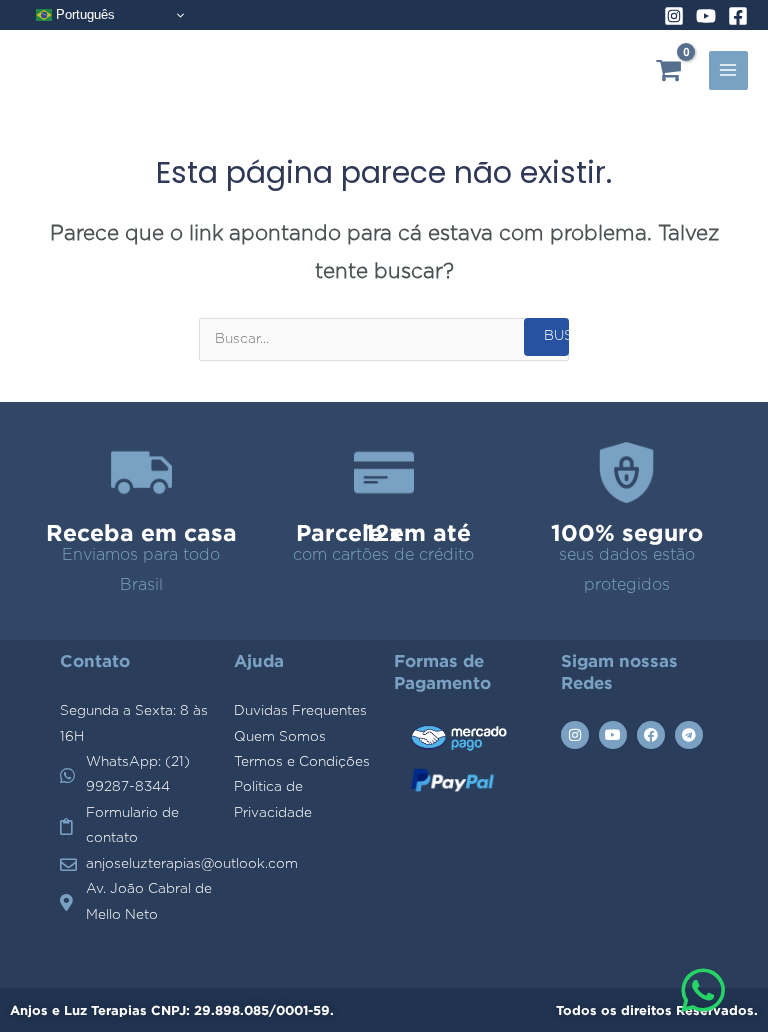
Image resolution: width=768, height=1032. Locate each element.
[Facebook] (738, 16)
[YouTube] (706, 16)
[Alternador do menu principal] (728, 70)
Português (83, 14)
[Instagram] (674, 16)
